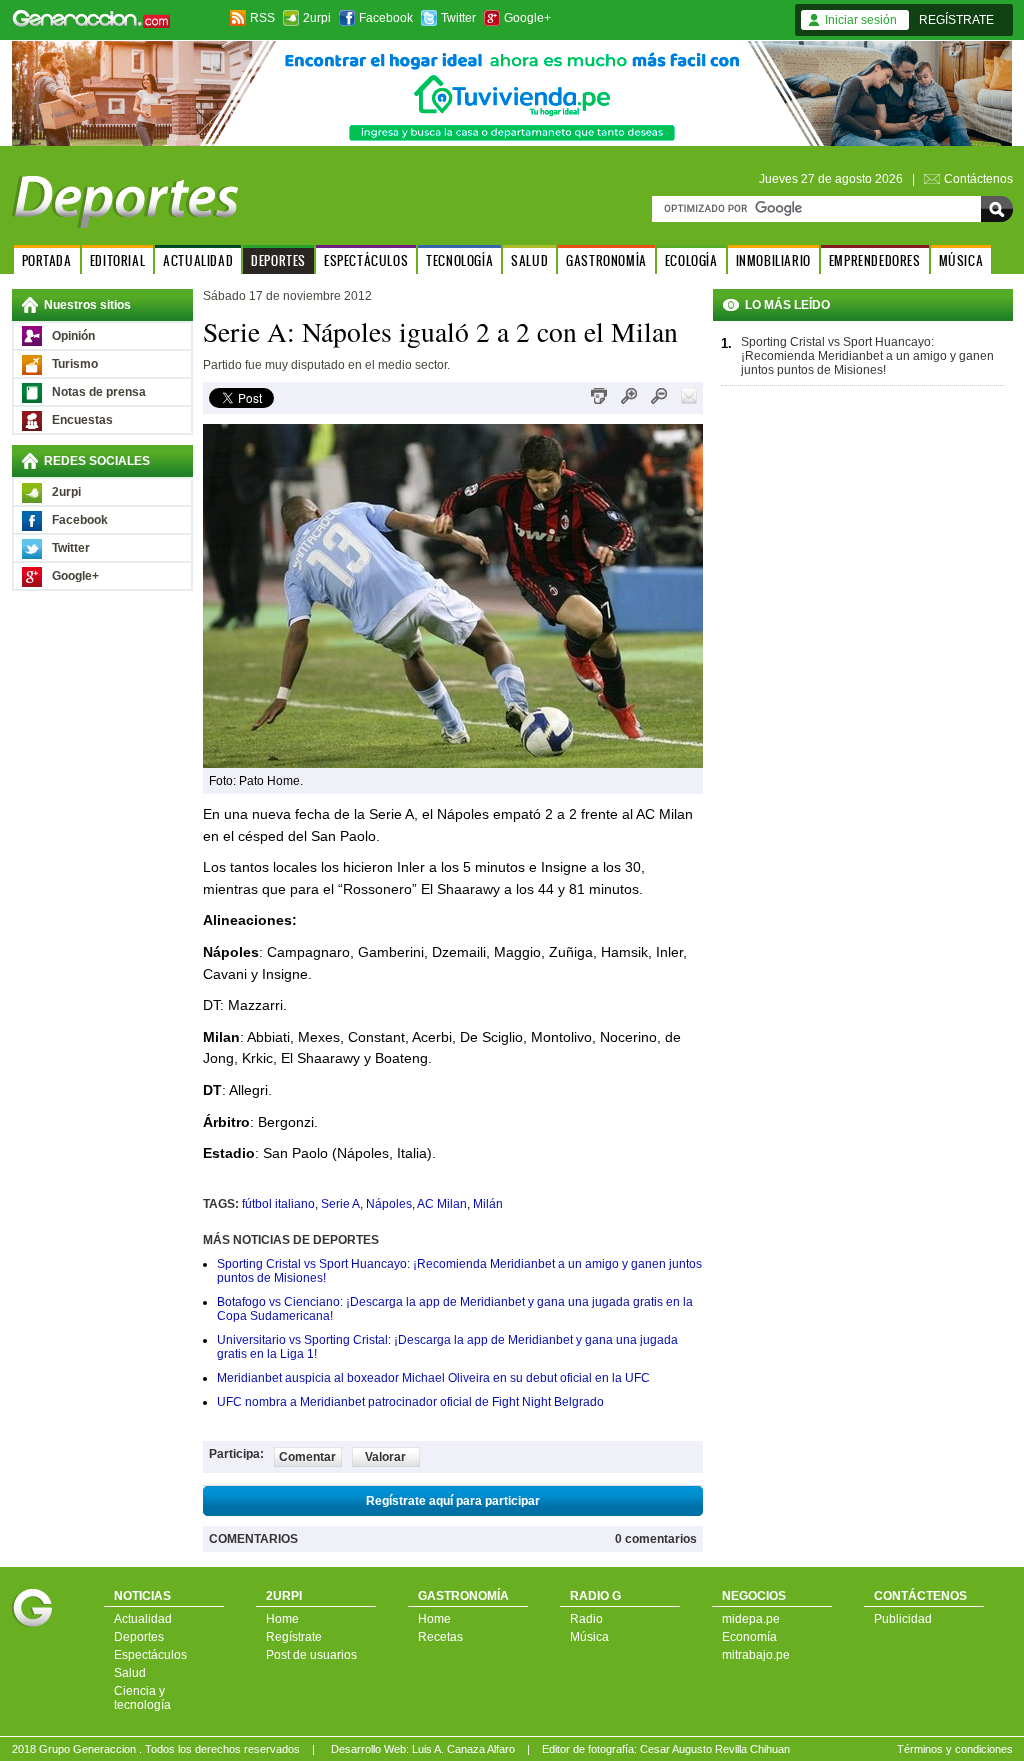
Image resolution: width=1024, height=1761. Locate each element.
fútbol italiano (278, 1204)
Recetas (440, 1637)
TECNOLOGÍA (459, 260)
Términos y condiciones (955, 1749)
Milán (488, 1204)
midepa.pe (751, 1619)
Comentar (307, 1457)
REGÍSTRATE (956, 20)
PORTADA (47, 260)
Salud (130, 1673)
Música (589, 1637)
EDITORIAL (117, 260)
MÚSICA (961, 260)
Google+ (527, 18)
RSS (262, 18)
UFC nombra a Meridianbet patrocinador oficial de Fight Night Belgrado (410, 1402)
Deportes (139, 1637)
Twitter (458, 18)
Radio (586, 1619)
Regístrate (294, 1637)
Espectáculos (150, 1655)
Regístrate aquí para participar (453, 1501)
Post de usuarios (311, 1655)
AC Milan (442, 1204)
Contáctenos (978, 179)
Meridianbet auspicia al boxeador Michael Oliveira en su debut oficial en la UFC (433, 1378)
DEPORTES (278, 260)
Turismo (75, 364)
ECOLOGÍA (691, 260)
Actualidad (143, 1619)
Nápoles (389, 1204)
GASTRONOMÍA (606, 260)
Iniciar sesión (861, 20)
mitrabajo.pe (756, 1655)
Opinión (73, 336)
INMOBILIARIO (773, 260)
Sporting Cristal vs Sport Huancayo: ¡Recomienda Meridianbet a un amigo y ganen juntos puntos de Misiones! (867, 356)
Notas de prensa (99, 392)
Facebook (386, 18)
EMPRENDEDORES (875, 260)
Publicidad (903, 1619)
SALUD (529, 260)
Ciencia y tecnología (142, 1698)
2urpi (317, 18)
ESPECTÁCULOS (366, 260)
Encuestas (82, 420)
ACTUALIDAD (198, 260)
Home (282, 1619)
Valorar (385, 1457)
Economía (749, 1637)
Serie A (340, 1204)
